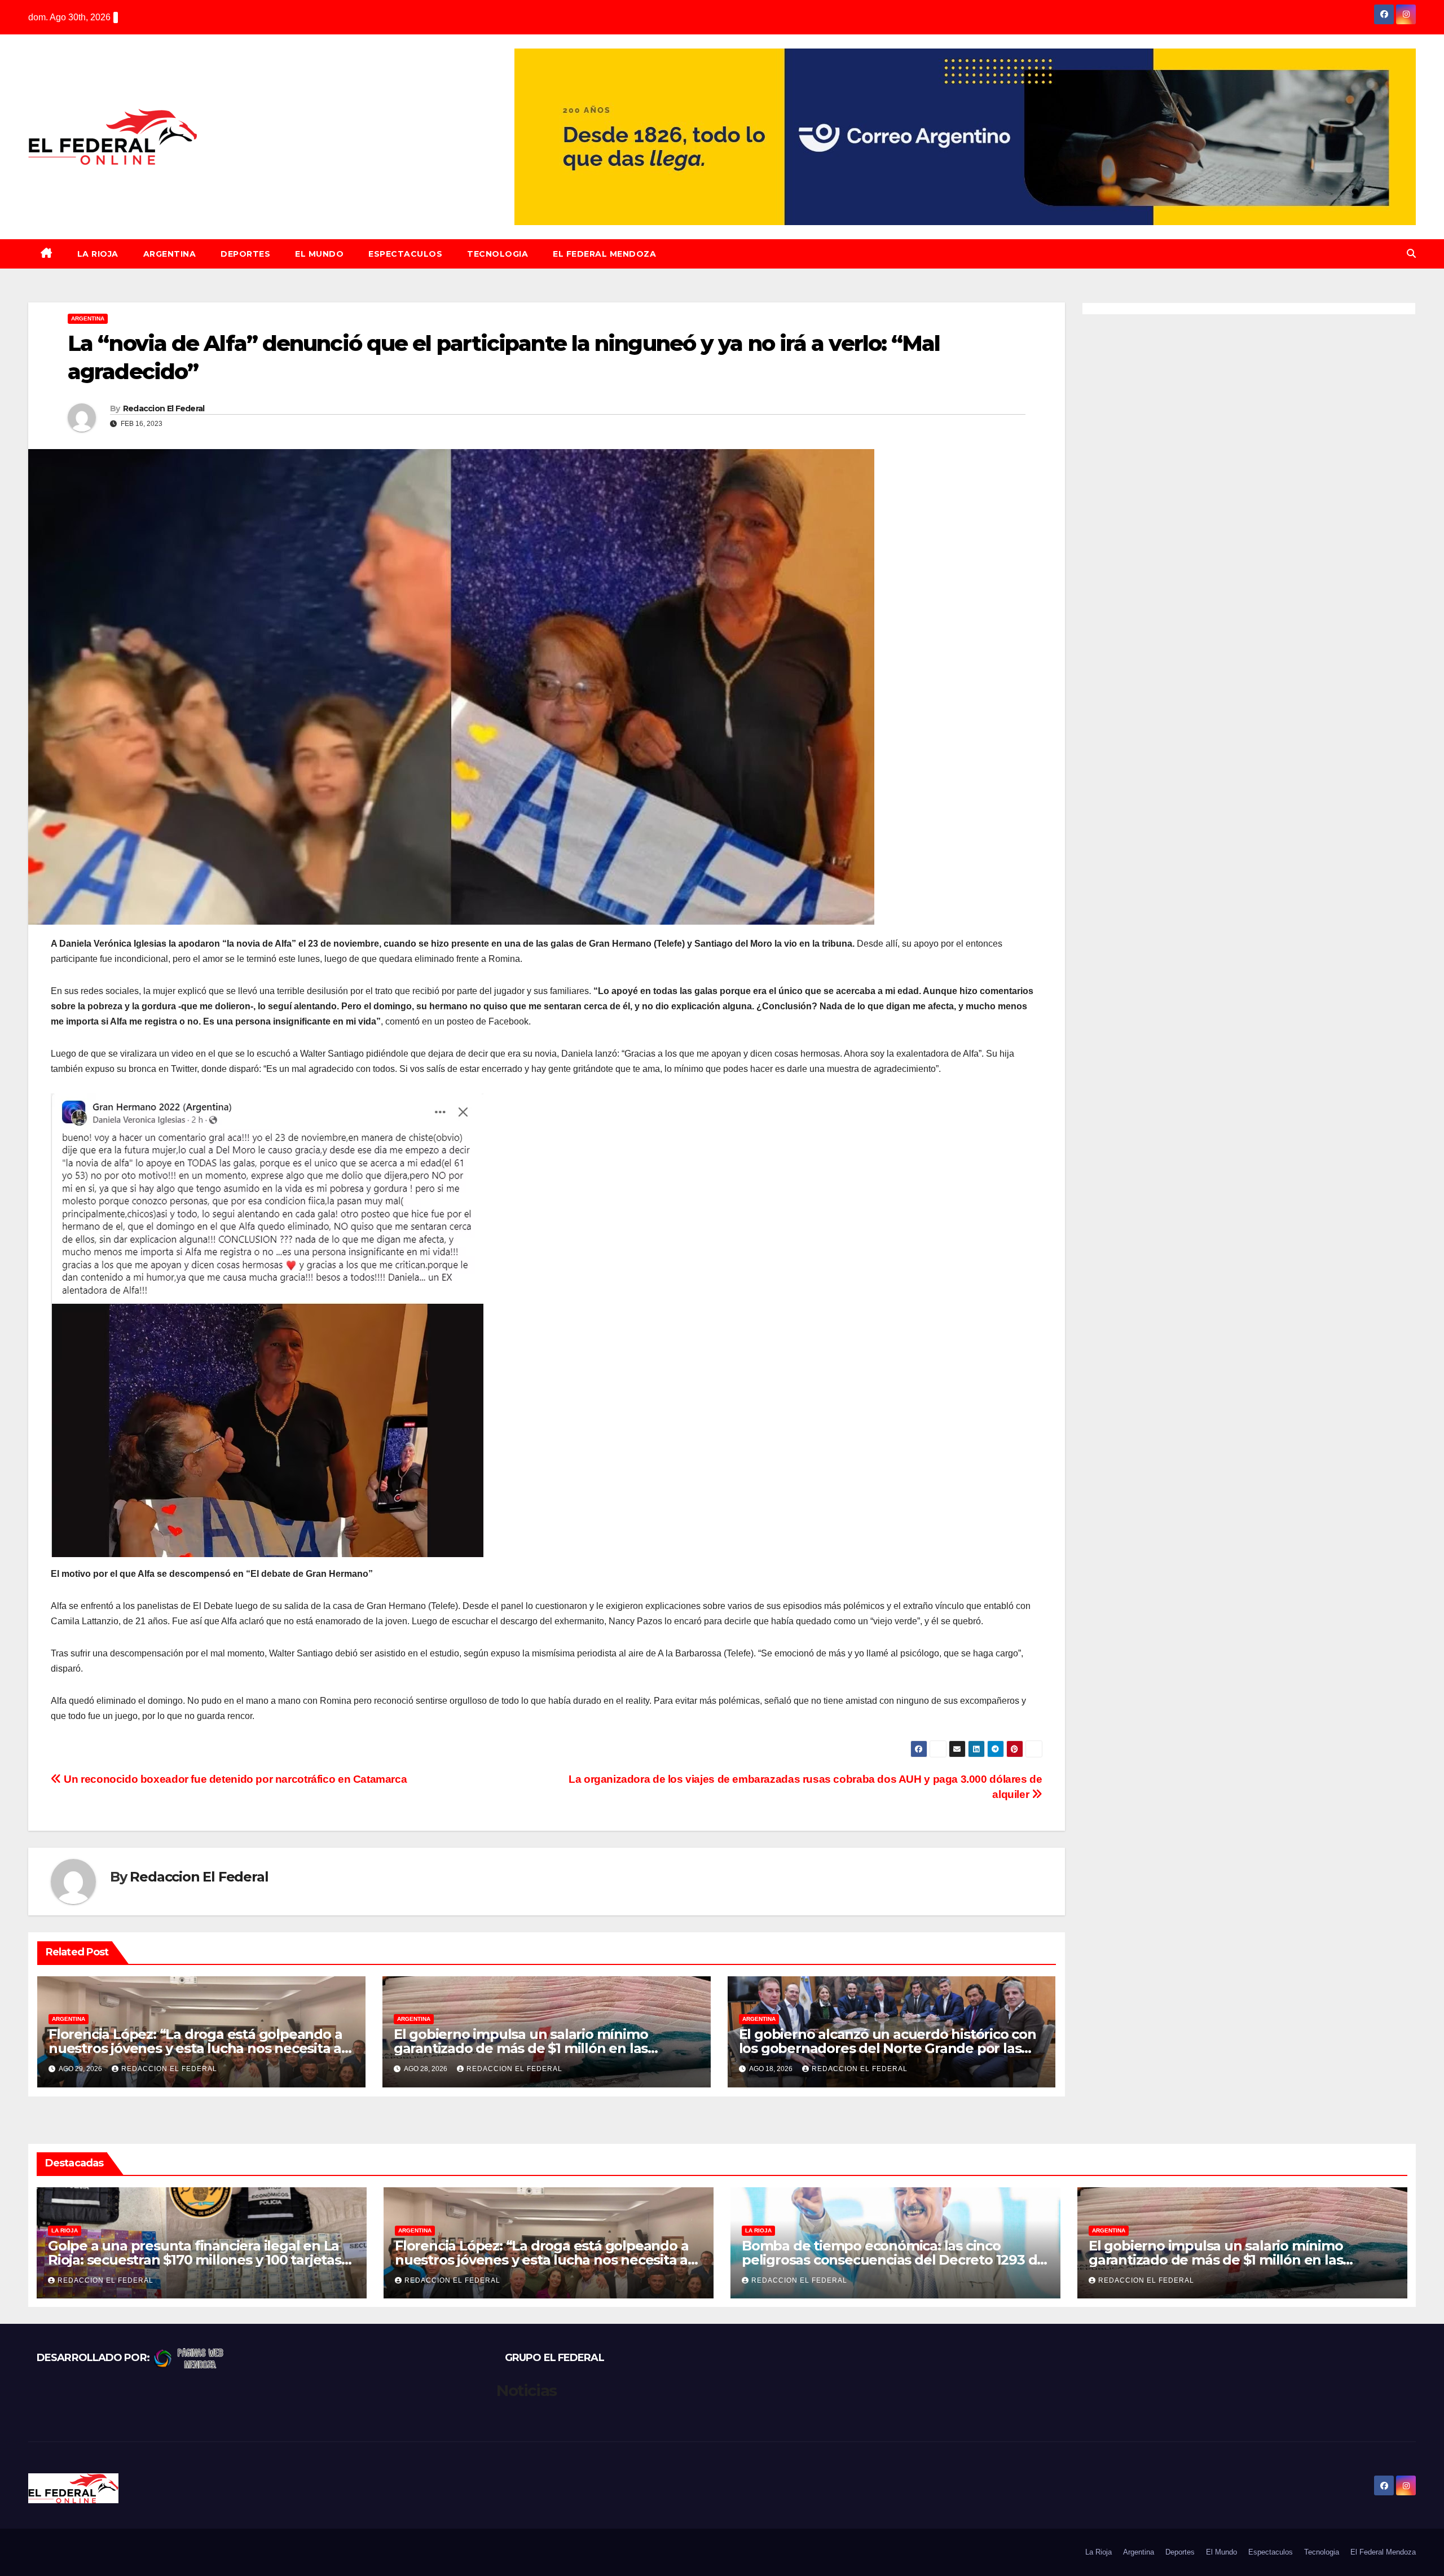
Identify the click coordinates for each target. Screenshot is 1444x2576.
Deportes (245, 254)
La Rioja (98, 254)
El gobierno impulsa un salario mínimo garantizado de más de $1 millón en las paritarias (521, 2048)
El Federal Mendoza (604, 254)
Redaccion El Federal (164, 408)
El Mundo (319, 254)
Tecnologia (498, 254)
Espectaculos (405, 254)
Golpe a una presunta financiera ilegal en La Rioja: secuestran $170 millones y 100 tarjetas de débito (195, 2260)
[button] (1411, 254)
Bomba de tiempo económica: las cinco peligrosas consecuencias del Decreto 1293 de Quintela (893, 2260)
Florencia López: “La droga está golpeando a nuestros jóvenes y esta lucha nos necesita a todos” (195, 2048)
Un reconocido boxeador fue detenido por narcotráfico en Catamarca (234, 1779)
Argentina (170, 254)
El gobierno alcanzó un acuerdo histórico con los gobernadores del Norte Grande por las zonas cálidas (888, 2048)
